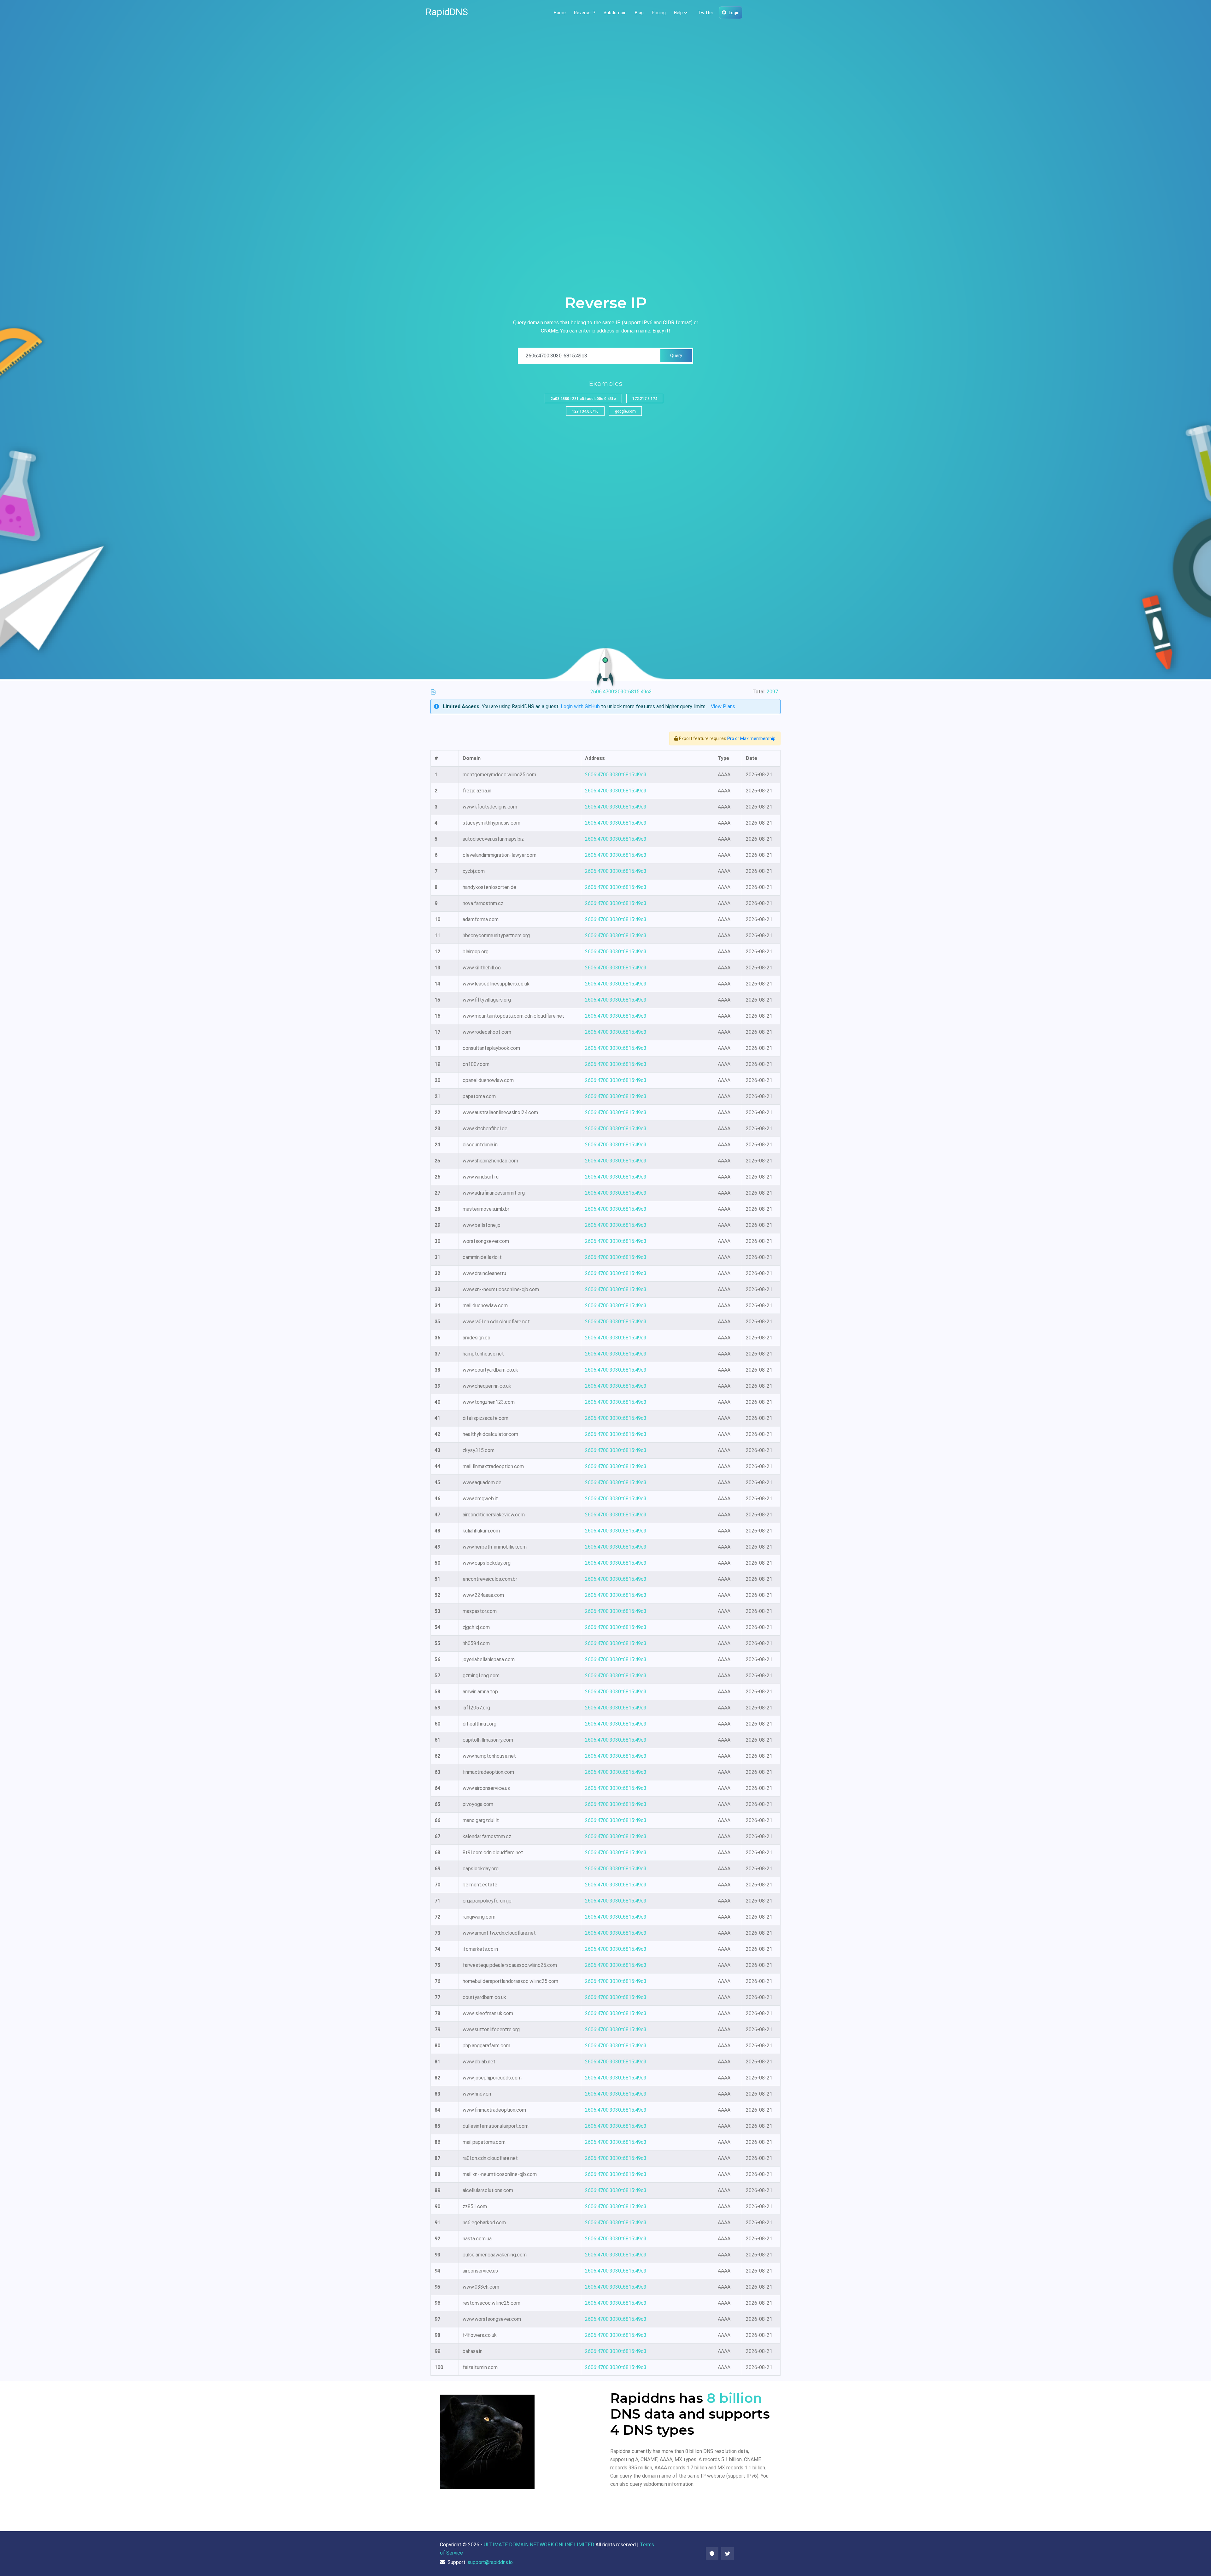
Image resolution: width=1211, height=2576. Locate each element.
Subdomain (615, 13)
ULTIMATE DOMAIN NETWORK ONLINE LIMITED (539, 2545)
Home (560, 13)
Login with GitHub (580, 706)
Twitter (706, 13)
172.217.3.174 (645, 399)
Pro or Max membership (751, 738)
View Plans (723, 706)
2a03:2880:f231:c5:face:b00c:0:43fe (583, 399)
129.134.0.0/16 (585, 411)
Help (678, 13)
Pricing (659, 13)
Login (734, 13)
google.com (625, 411)
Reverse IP (585, 13)
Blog (639, 13)
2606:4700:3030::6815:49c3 (616, 775)
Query (676, 356)
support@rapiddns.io (490, 2562)
